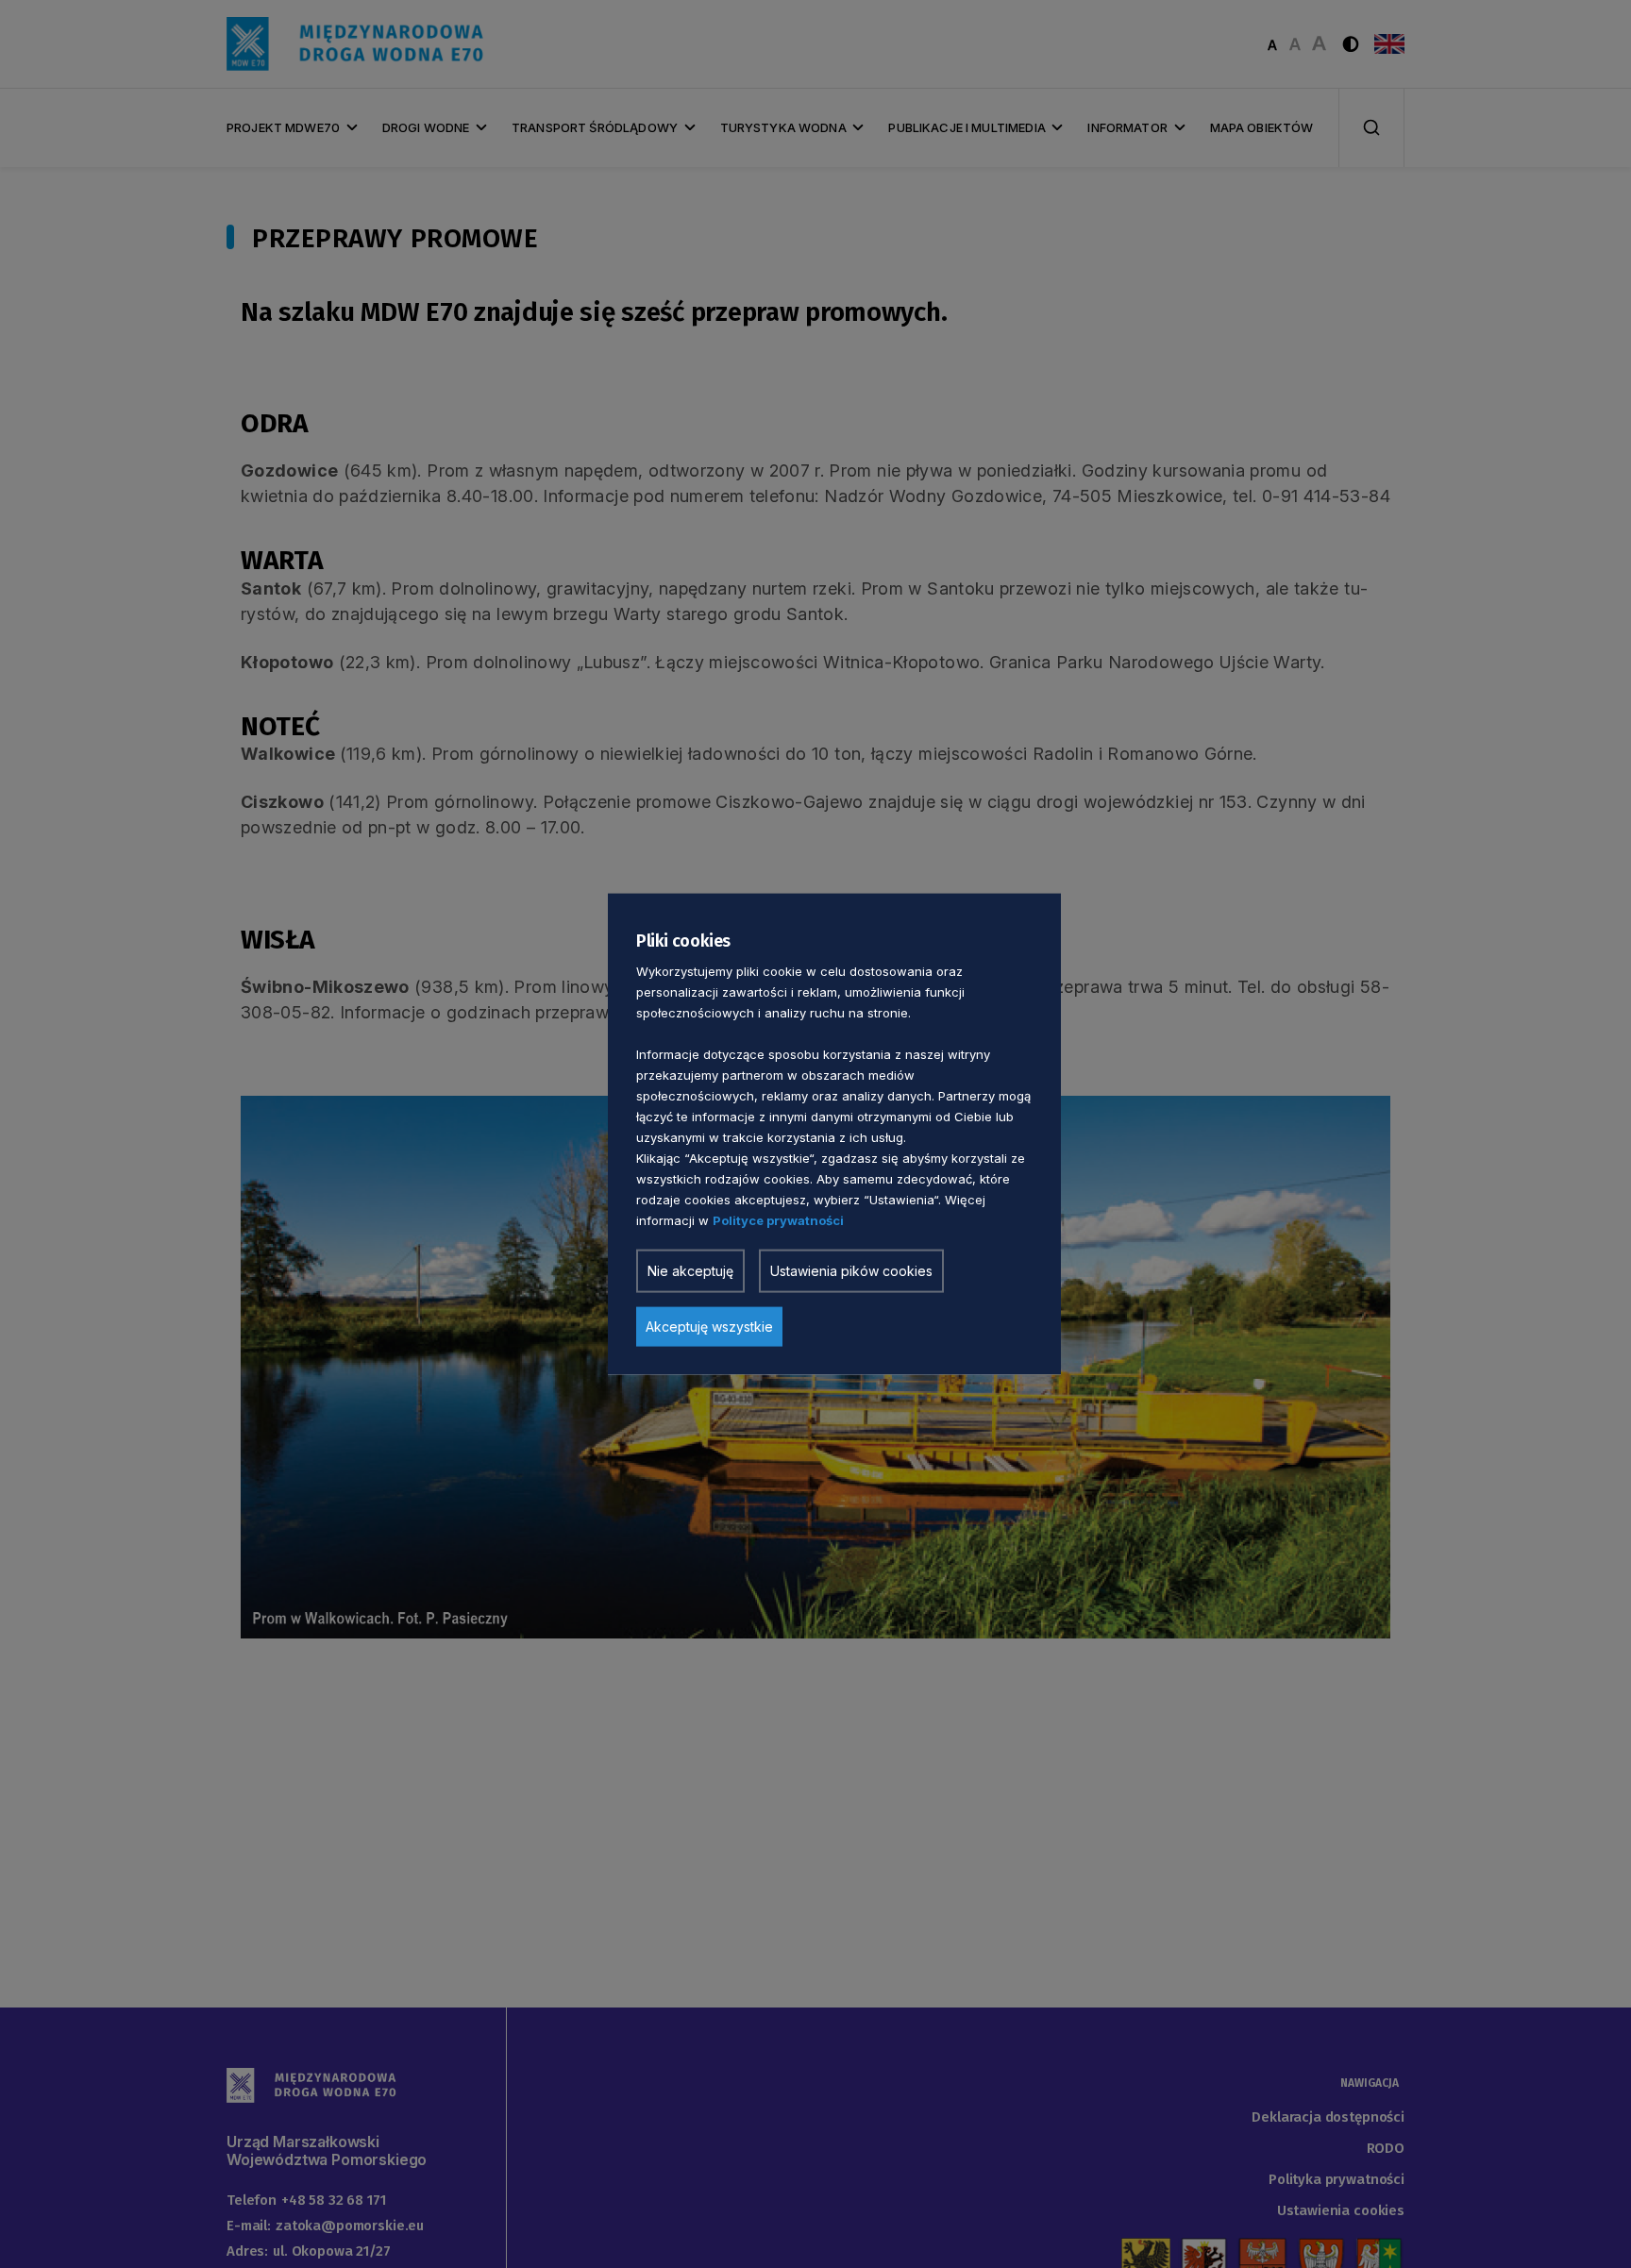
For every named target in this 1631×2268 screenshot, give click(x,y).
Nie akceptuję (690, 1271)
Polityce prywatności (778, 1220)
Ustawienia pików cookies (851, 1271)
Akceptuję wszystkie (709, 1327)
